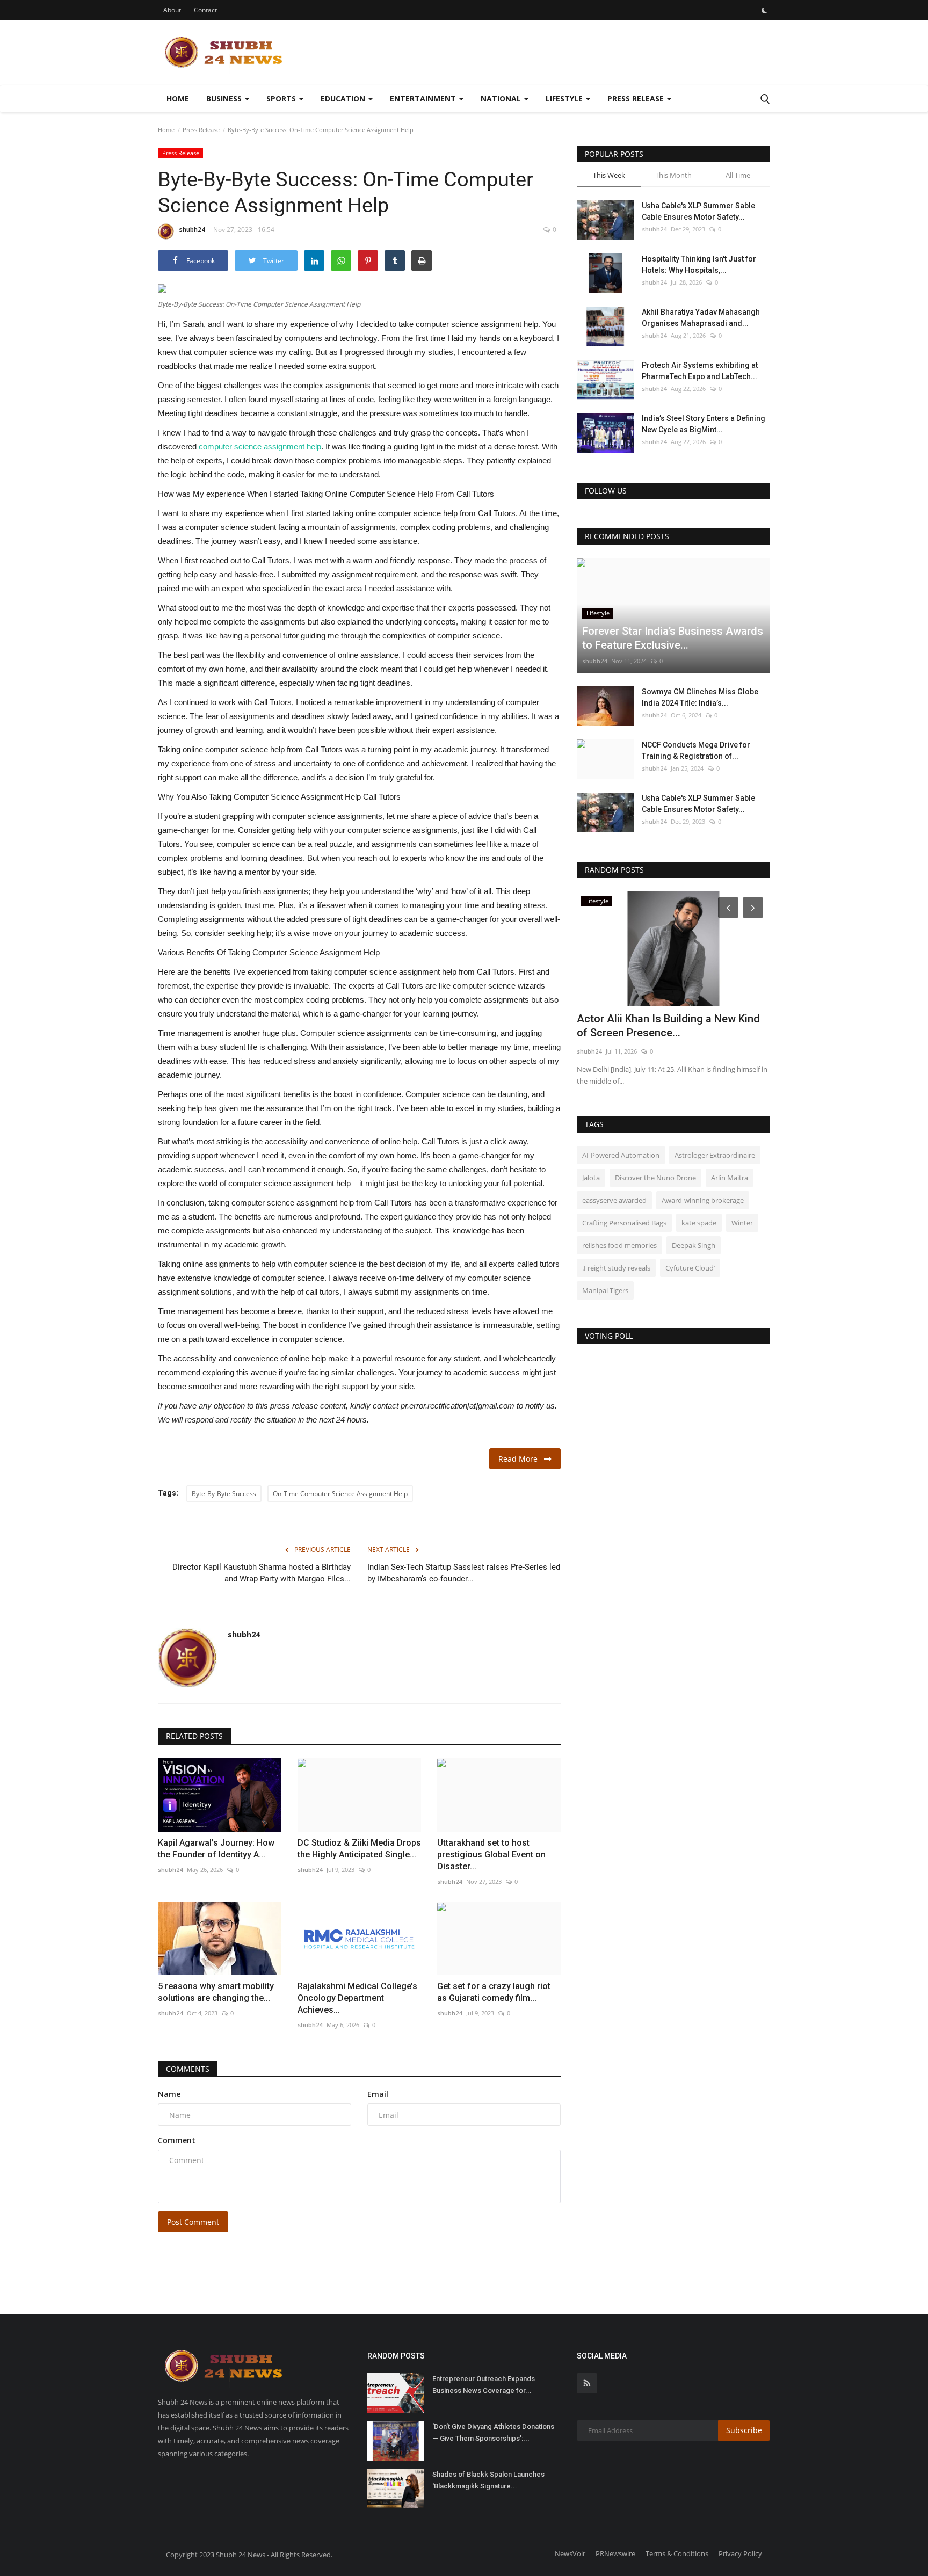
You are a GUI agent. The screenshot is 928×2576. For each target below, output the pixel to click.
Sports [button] (282, 99)
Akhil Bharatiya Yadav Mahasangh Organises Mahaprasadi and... (701, 318)
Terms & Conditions (677, 2553)
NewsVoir (570, 2553)
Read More (521, 1459)
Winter (742, 1223)
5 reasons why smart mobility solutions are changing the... (216, 1992)
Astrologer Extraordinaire (715, 1155)
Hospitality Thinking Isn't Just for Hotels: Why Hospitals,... (699, 264)
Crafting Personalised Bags (624, 1223)
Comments (188, 2069)
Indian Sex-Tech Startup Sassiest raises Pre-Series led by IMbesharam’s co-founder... (464, 1573)
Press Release (201, 130)
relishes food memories (619, 1245)
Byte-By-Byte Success (224, 1494)
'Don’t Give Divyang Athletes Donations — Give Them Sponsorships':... (493, 2432)
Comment (177, 2140)
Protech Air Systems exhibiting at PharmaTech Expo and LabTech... (700, 371)
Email (378, 2094)
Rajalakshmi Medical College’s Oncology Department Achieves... (357, 1998)
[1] (764, 10)
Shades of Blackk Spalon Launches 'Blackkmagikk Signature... (488, 2480)
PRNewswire (615, 2553)
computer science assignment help (260, 447)
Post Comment (193, 2222)
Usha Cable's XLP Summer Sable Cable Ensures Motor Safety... (698, 211)
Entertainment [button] (424, 99)
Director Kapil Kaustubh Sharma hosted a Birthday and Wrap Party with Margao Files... (262, 1573)
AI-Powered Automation (621, 1155)
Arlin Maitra (730, 1178)
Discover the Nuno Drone (655, 1178)
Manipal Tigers (605, 1290)
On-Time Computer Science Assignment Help (340, 1494)
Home (178, 99)
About (172, 10)
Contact (205, 10)
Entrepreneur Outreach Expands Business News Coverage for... (484, 2385)
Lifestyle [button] (565, 99)
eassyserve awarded (614, 1200)
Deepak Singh (694, 1245)
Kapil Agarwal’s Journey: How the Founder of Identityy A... (216, 1849)
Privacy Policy (740, 2553)
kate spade (699, 1223)
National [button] (502, 99)
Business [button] (225, 99)
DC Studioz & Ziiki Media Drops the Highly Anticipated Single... (359, 1849)
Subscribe (744, 2430)
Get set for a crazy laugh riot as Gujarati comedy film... (494, 1992)
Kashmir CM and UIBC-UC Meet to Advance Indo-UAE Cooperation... (659, 1026)
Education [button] (344, 99)
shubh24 (192, 230)
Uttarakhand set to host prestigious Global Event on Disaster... (491, 1855)
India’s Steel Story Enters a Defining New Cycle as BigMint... (704, 424)
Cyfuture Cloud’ (690, 1268)
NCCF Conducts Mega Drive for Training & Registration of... (696, 750)
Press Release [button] (637, 99)
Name (169, 2094)
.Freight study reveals (616, 1268)
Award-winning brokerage (703, 1200)
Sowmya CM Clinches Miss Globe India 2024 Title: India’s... (700, 697)
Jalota (591, 1178)
